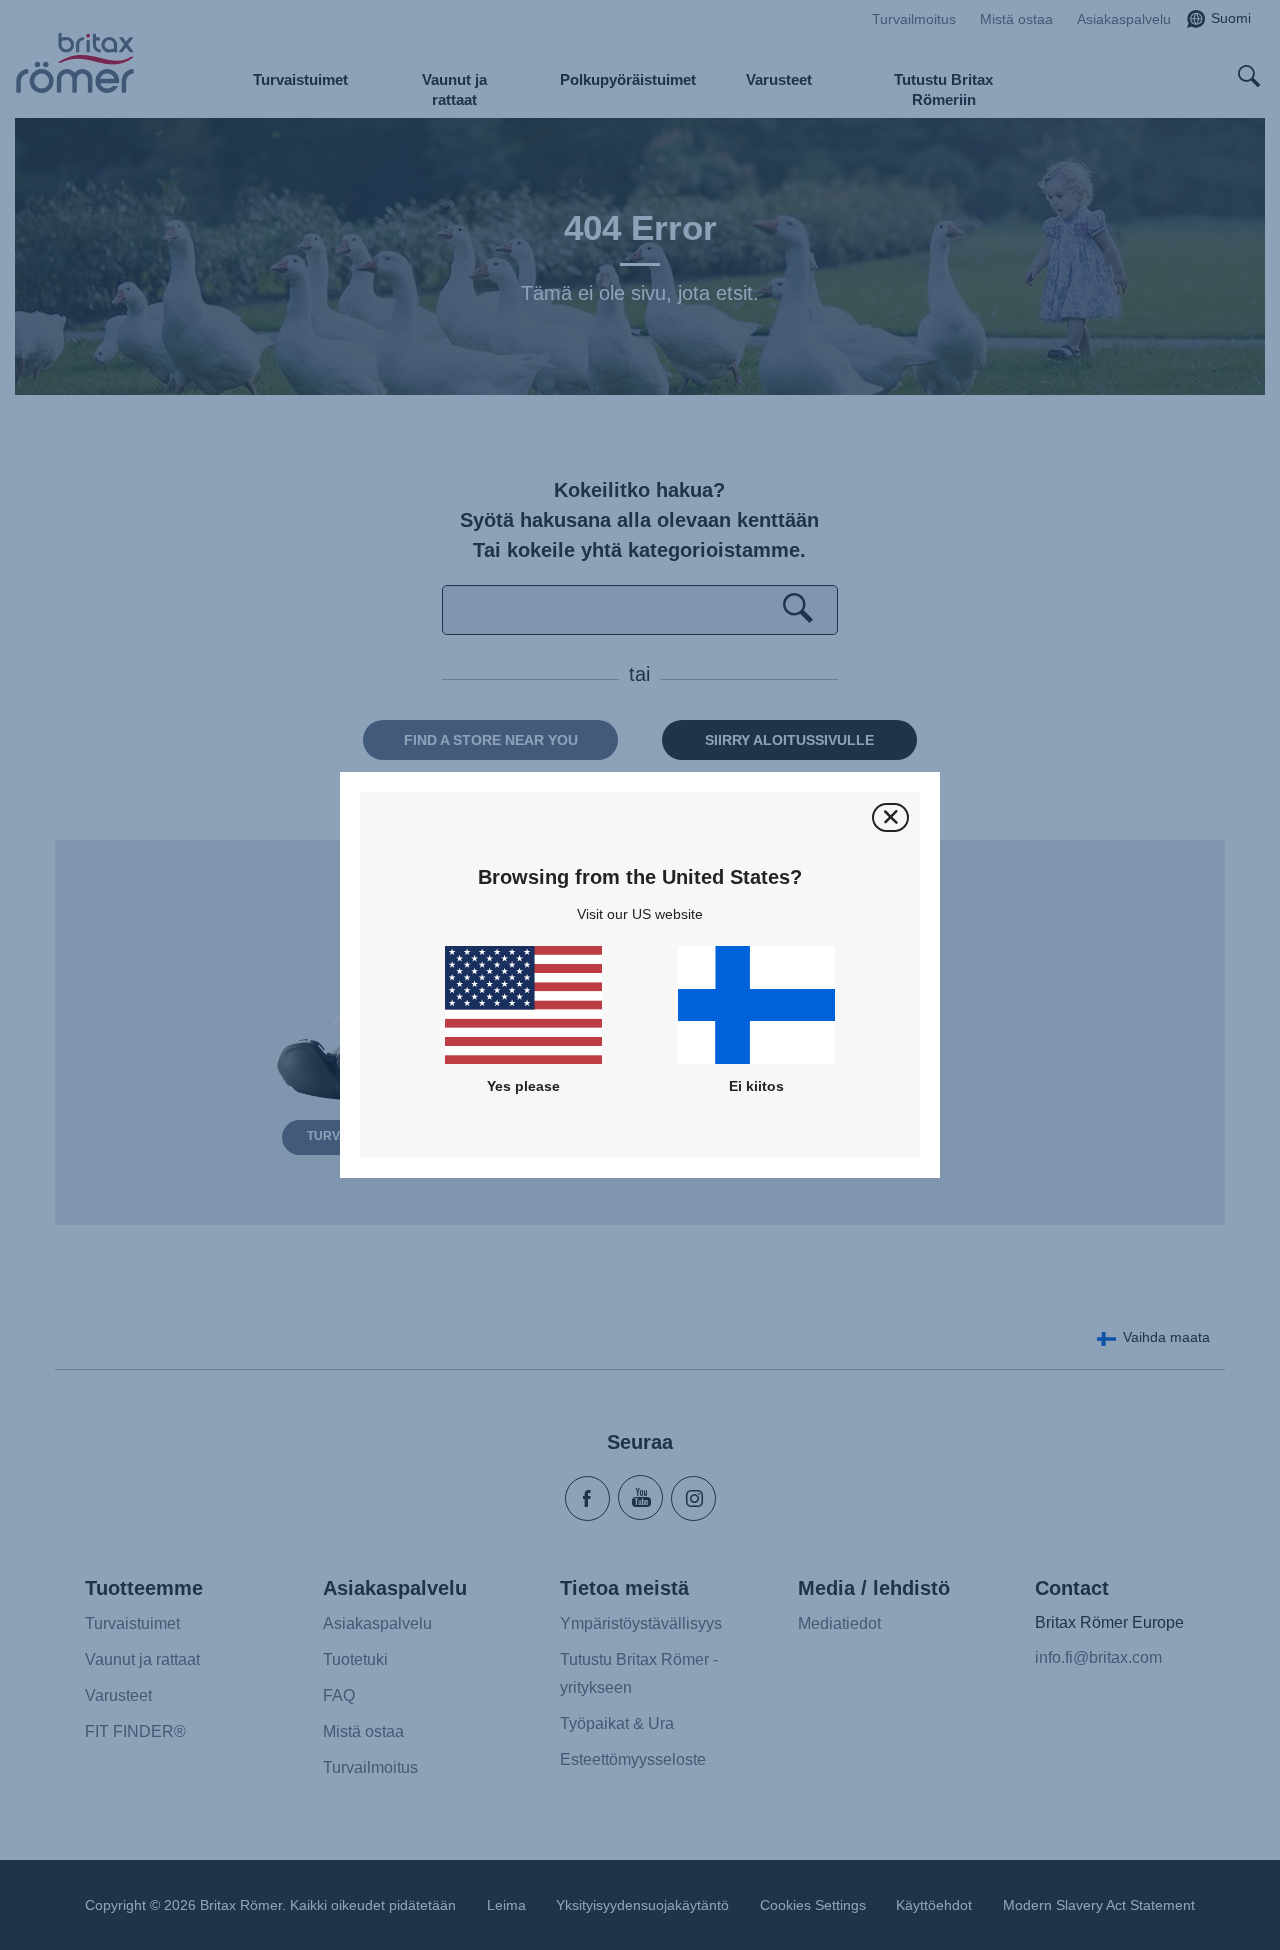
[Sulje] (890, 817)
